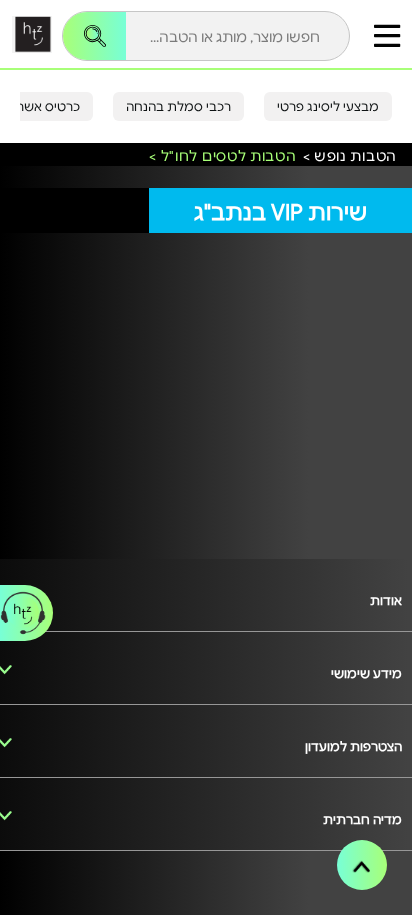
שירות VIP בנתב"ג (280, 210)
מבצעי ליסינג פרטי (328, 106)
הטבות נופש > (350, 156)
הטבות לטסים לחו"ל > (222, 156)
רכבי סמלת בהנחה (178, 106)
